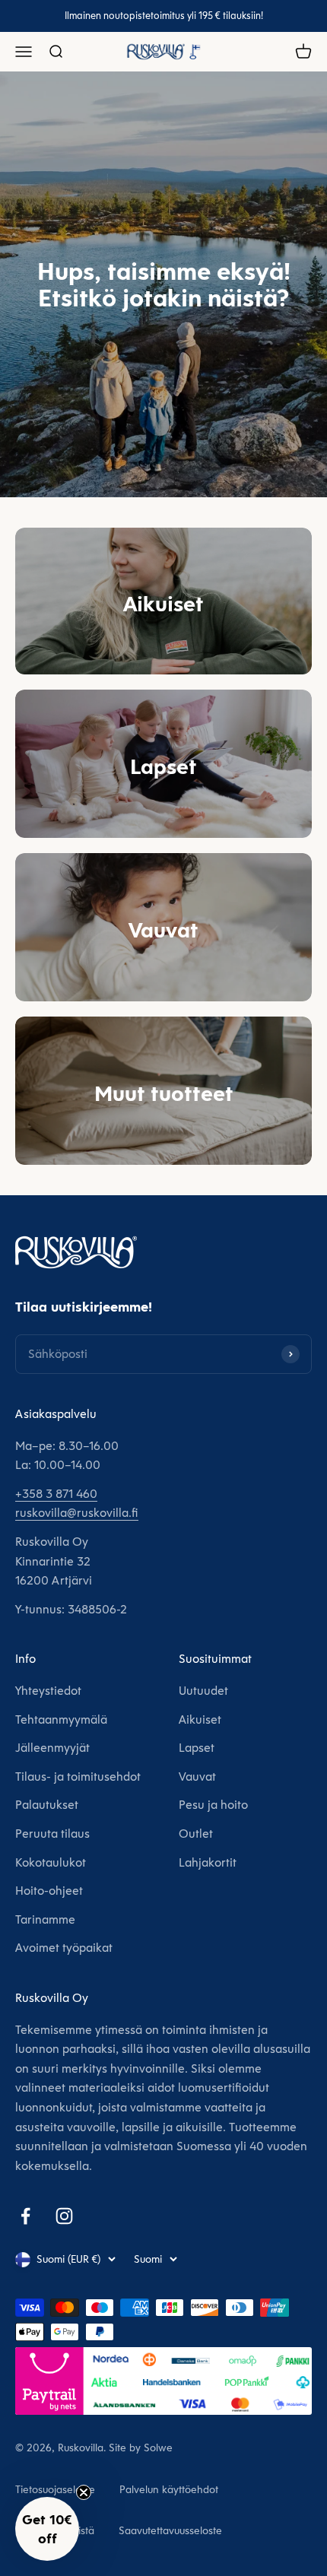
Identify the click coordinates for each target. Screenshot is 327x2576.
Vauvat (197, 1777)
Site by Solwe (141, 2448)
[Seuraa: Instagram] (64, 2216)
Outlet (196, 1834)
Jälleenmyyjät (52, 1748)
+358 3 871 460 (56, 1494)
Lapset (197, 1748)
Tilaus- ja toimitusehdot (78, 1777)
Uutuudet (203, 1691)
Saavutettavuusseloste (170, 2530)
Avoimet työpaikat (64, 1948)
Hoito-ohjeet (49, 1891)
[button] (47, 2529)
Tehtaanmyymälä (61, 1719)
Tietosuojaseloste (55, 2489)
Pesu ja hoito (213, 1805)
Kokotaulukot (51, 1862)
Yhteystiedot (48, 1691)
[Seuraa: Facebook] (25, 2216)
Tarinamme (45, 1919)
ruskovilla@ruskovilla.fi (77, 1513)
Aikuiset (200, 1719)
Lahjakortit (208, 1862)
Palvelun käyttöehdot (169, 2489)
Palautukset (47, 1805)
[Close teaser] (84, 2492)
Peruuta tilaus (52, 1834)
